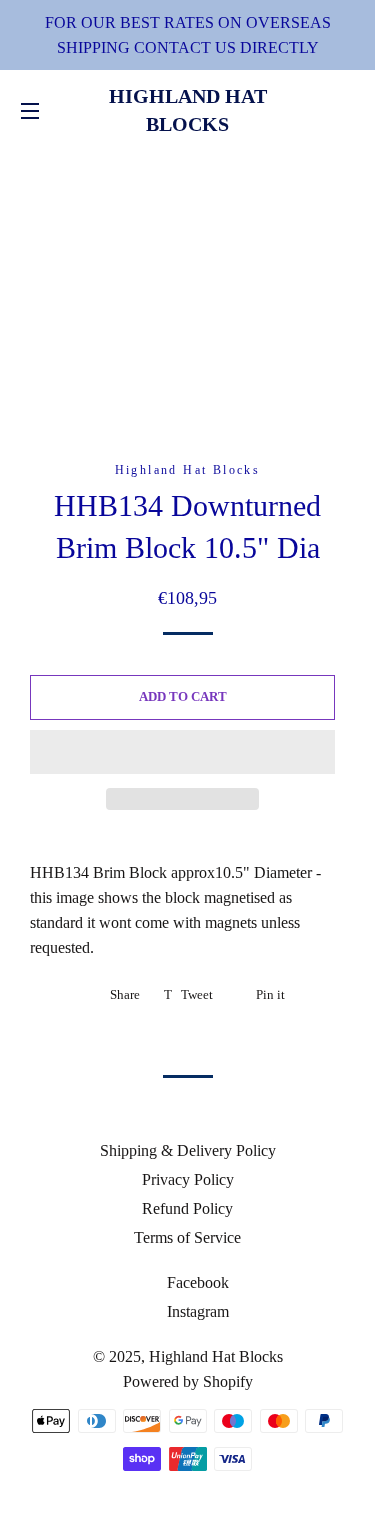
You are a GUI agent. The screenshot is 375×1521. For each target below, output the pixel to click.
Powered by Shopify (188, 1381)
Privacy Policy (188, 1179)
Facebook (196, 1282)
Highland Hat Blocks (188, 110)
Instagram (196, 1311)
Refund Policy (187, 1208)
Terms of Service (187, 1237)
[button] (182, 752)
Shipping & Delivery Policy (188, 1150)
